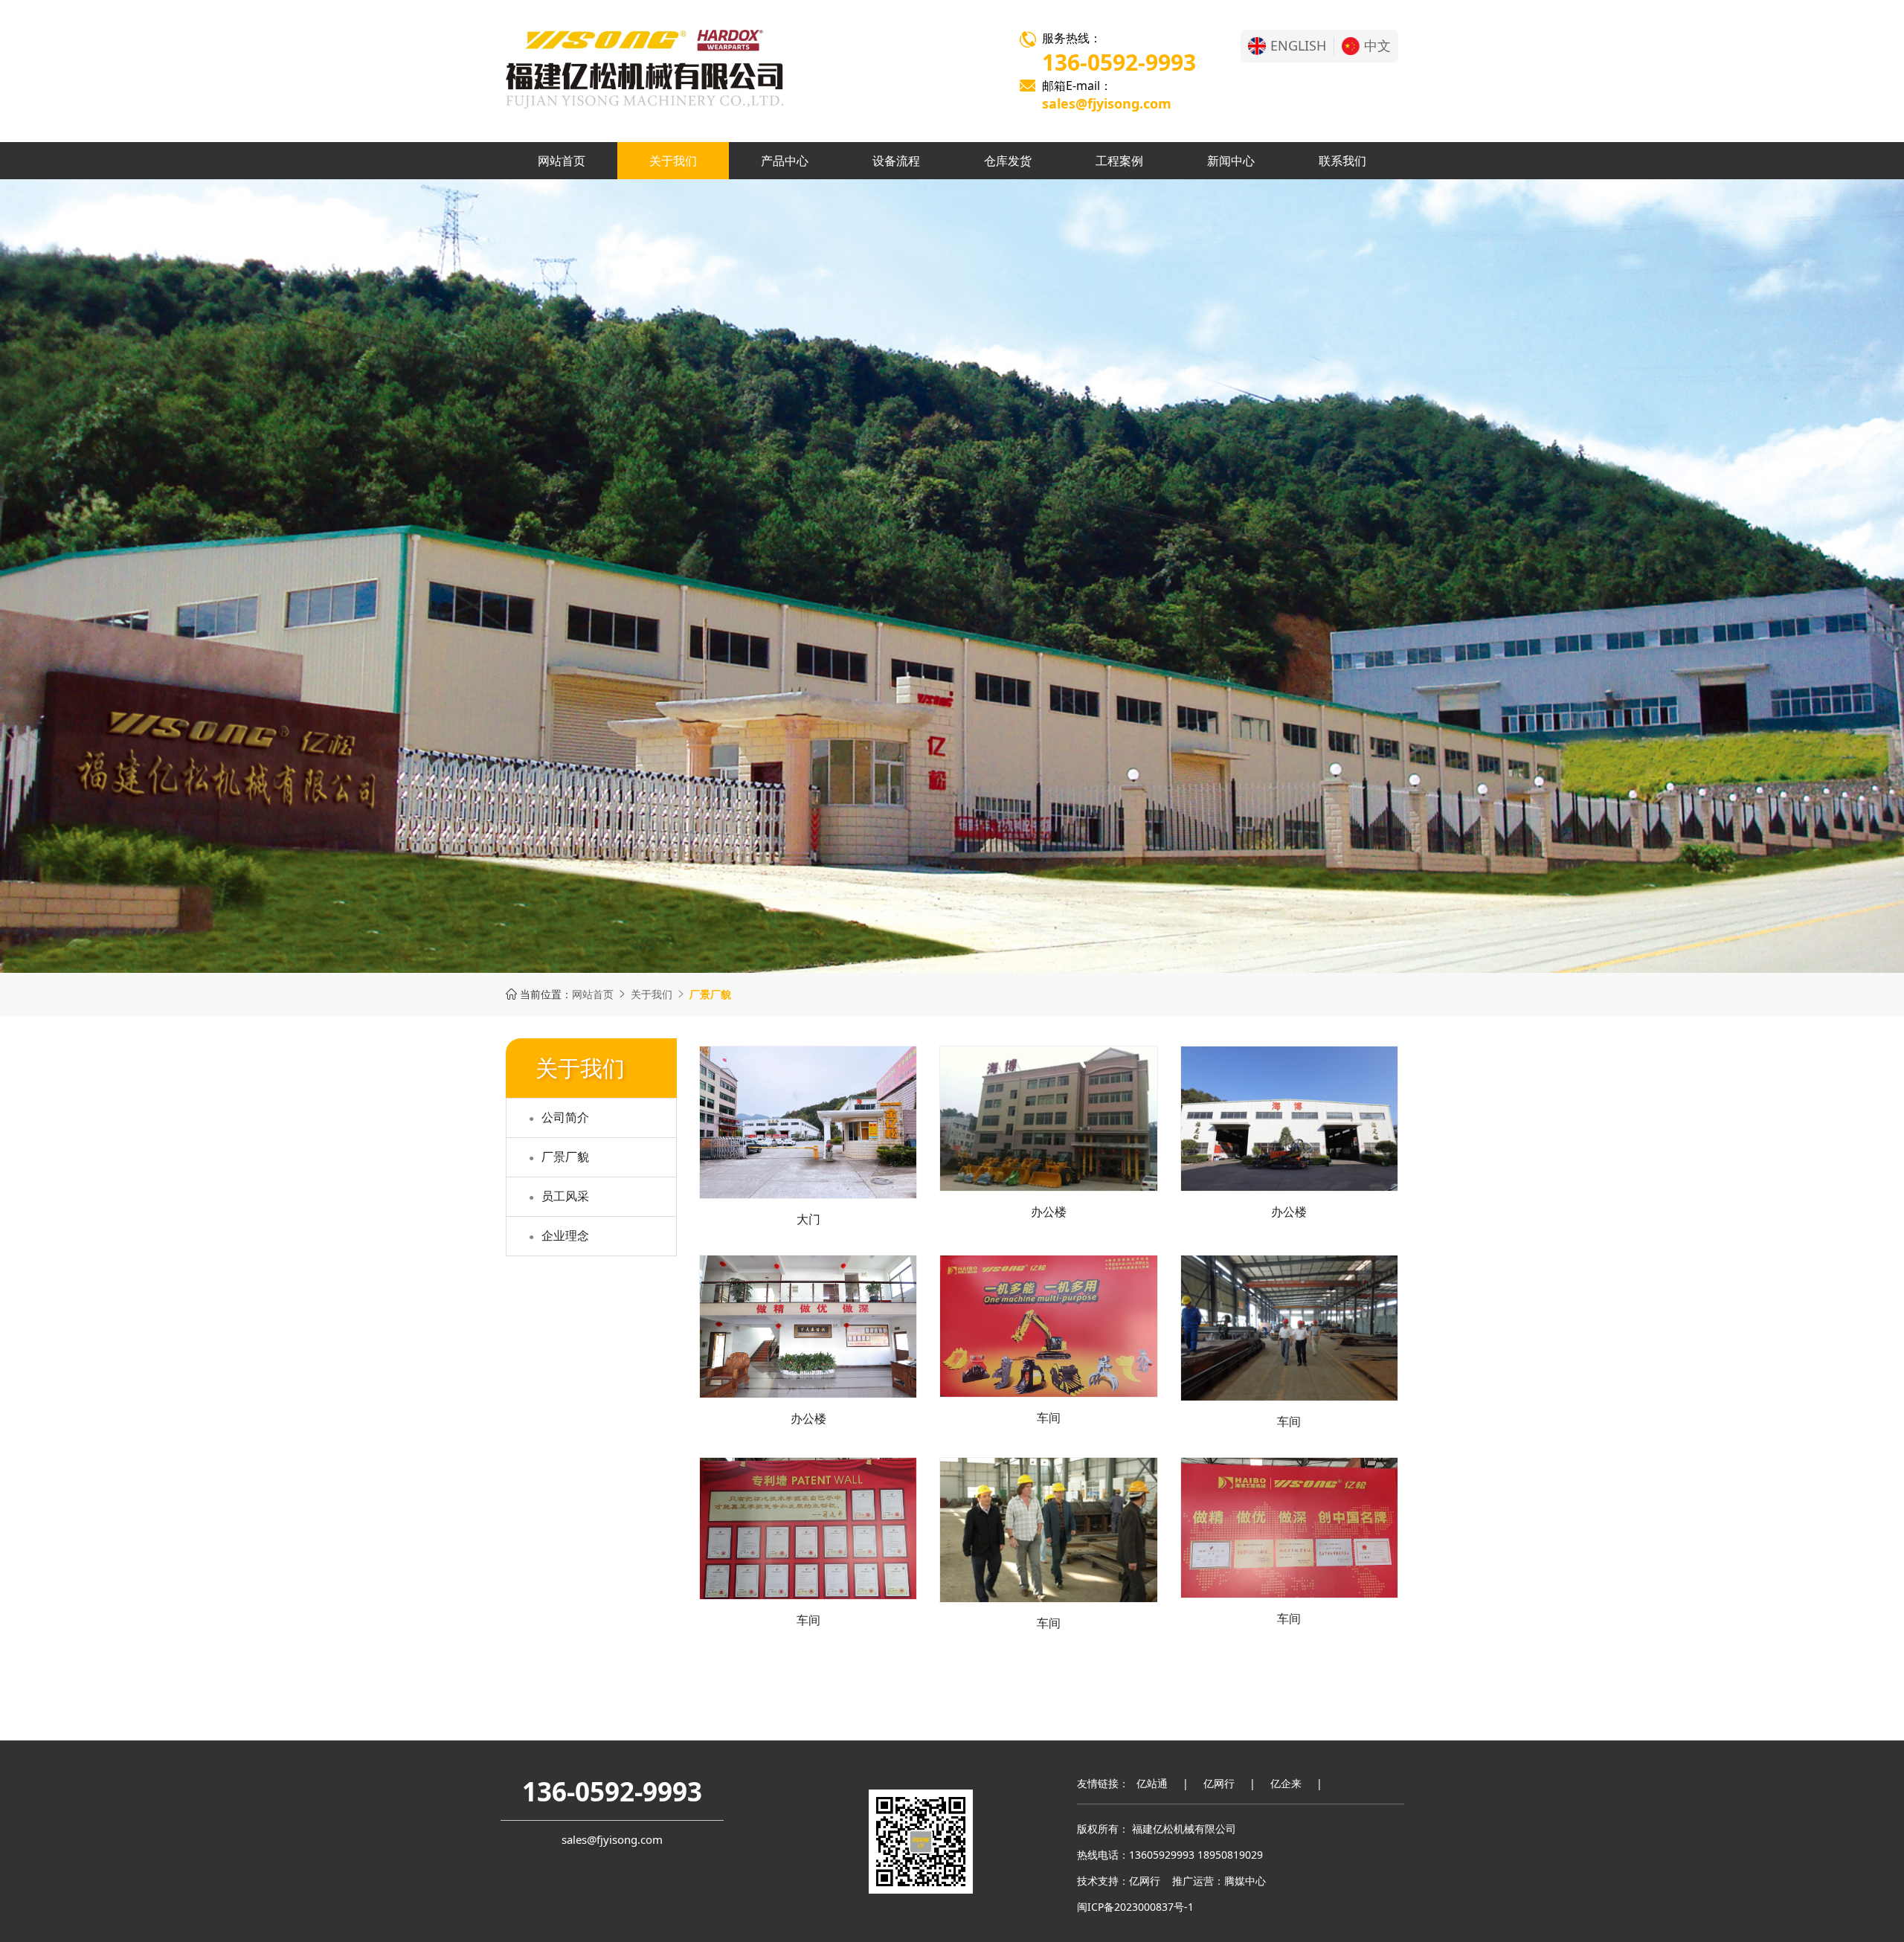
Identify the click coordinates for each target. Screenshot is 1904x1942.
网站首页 (562, 161)
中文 (1377, 46)
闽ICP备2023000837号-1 (1135, 1907)
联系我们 (1342, 161)
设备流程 (896, 161)
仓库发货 (1008, 161)
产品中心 (785, 161)
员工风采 (565, 1196)
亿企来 (1286, 1783)
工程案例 (1119, 161)
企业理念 (565, 1235)
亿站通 (1152, 1783)
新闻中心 (1231, 161)
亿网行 (1219, 1783)
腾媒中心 (1245, 1881)
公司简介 (565, 1117)
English (1298, 46)
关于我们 (673, 161)
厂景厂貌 (565, 1157)
